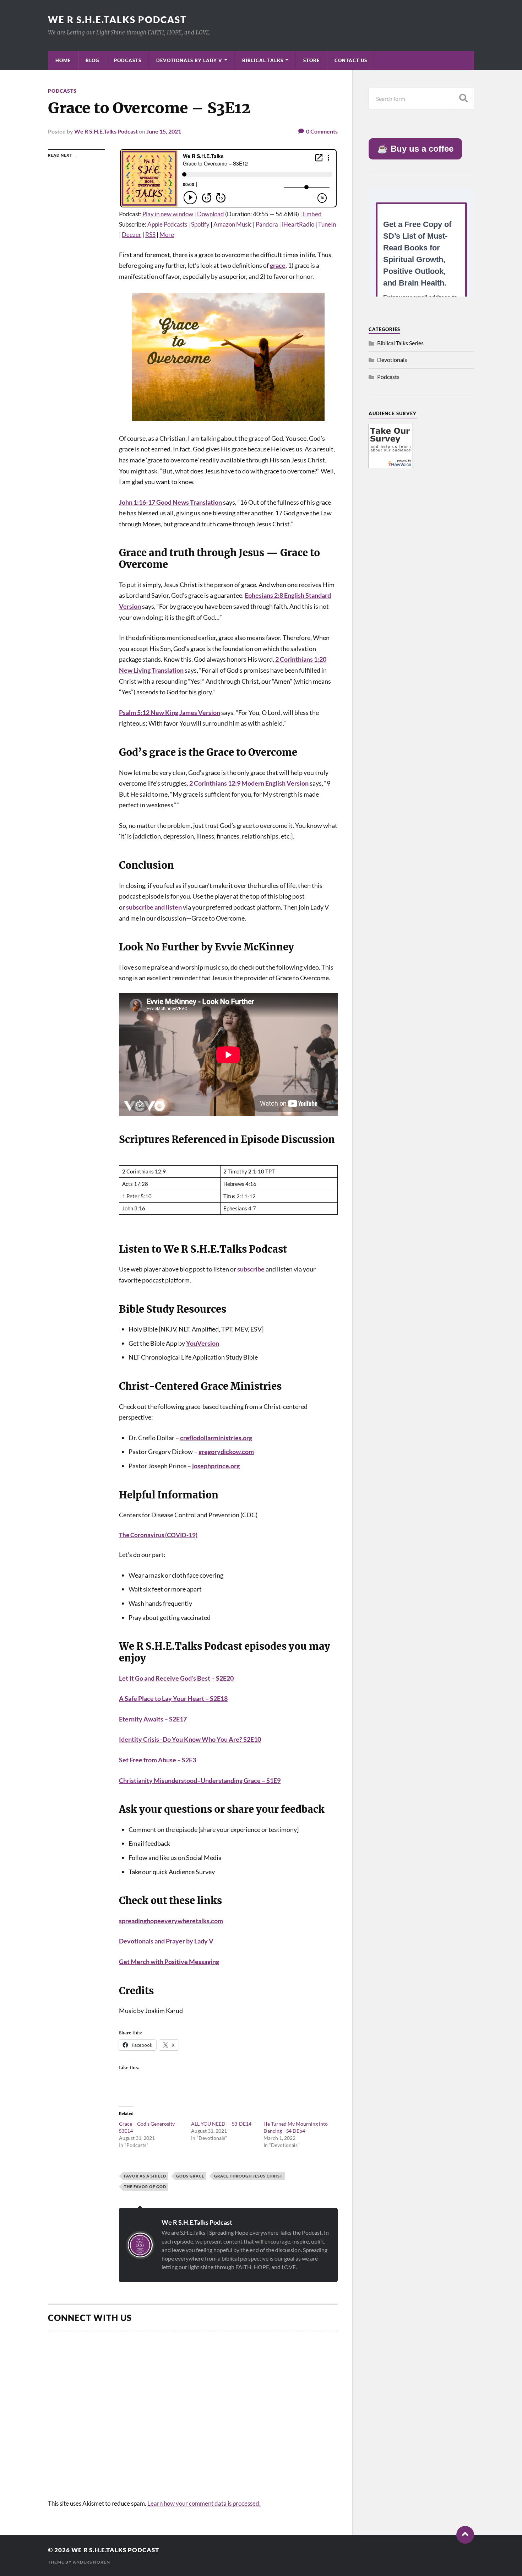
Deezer (132, 235)
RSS (150, 235)
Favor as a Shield (145, 2176)
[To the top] (465, 2535)
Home (63, 60)
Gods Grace (190, 2176)
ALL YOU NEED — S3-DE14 (221, 2124)
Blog (92, 60)
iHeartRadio (298, 224)
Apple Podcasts (167, 224)
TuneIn (327, 224)
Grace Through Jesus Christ (248, 2176)
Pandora (267, 224)
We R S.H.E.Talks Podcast (117, 20)
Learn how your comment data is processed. (204, 2503)
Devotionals (392, 360)
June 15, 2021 (164, 131)
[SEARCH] (463, 99)
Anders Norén (91, 2562)
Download (211, 214)
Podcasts (128, 60)
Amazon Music (233, 224)
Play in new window (168, 214)
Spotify (200, 224)
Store (311, 60)
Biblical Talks (263, 60)
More (167, 235)
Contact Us (351, 60)
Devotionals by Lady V (189, 60)
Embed (312, 214)
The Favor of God (145, 2187)
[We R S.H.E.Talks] (391, 466)
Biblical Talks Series (400, 343)
